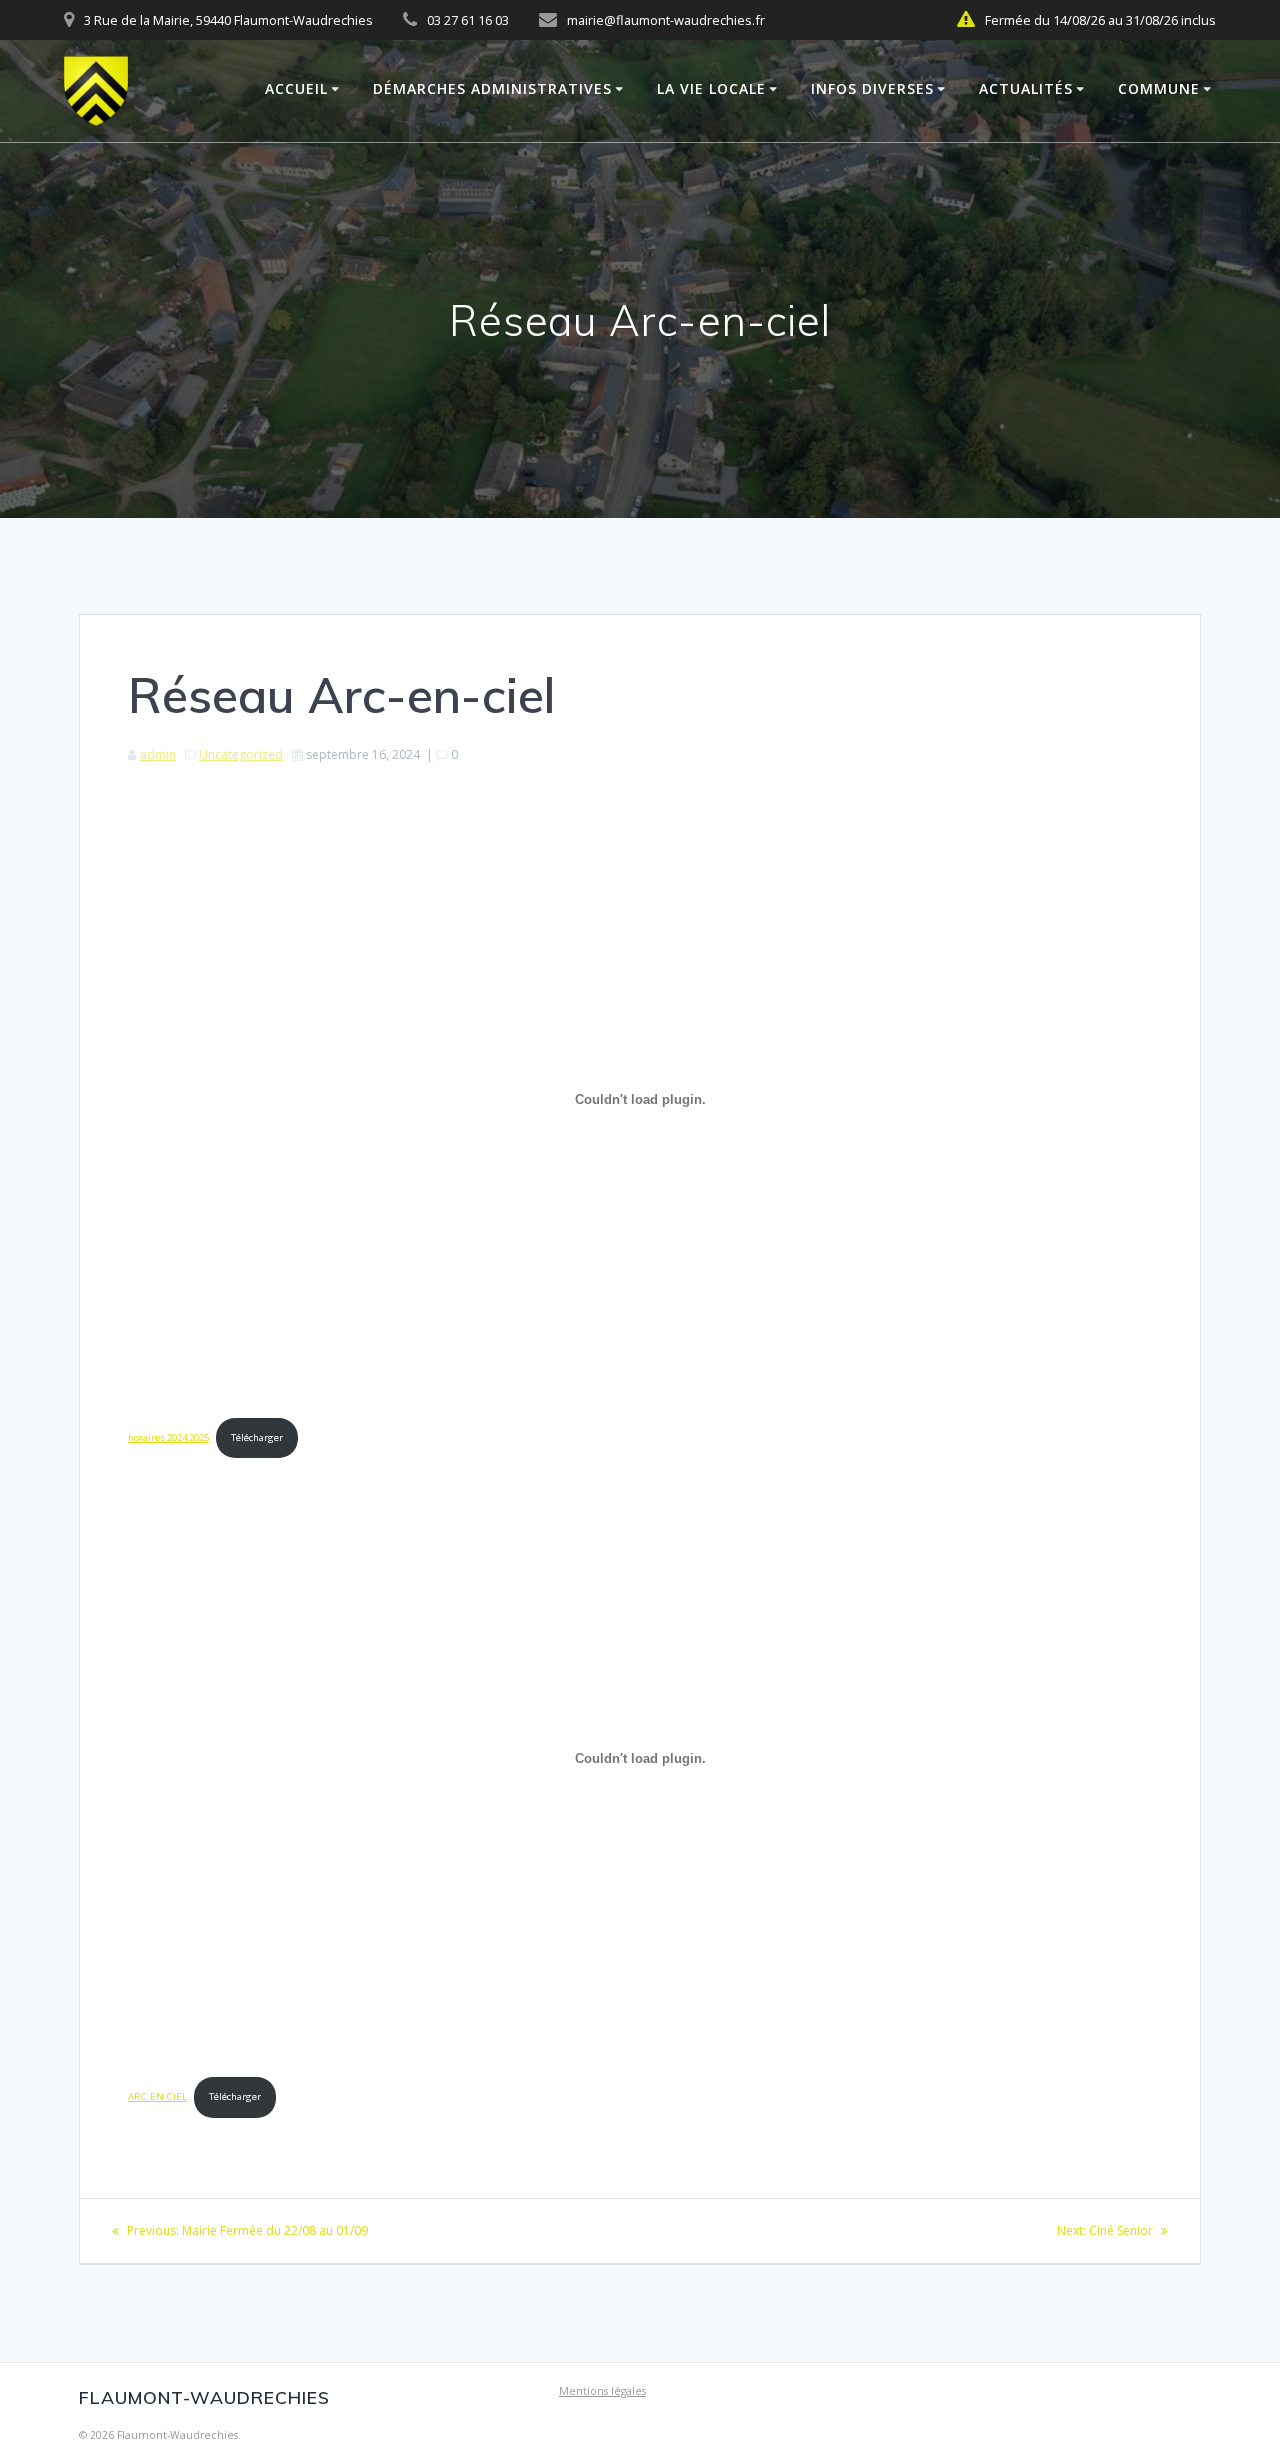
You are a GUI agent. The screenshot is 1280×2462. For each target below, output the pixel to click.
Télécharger (257, 1437)
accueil (296, 88)
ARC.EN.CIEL (157, 2096)
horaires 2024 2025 (168, 1437)
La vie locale (711, 88)
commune (1159, 88)
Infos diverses (872, 88)
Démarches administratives (492, 88)
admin (158, 754)
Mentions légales (602, 2391)
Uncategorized (241, 754)
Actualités (1026, 88)
